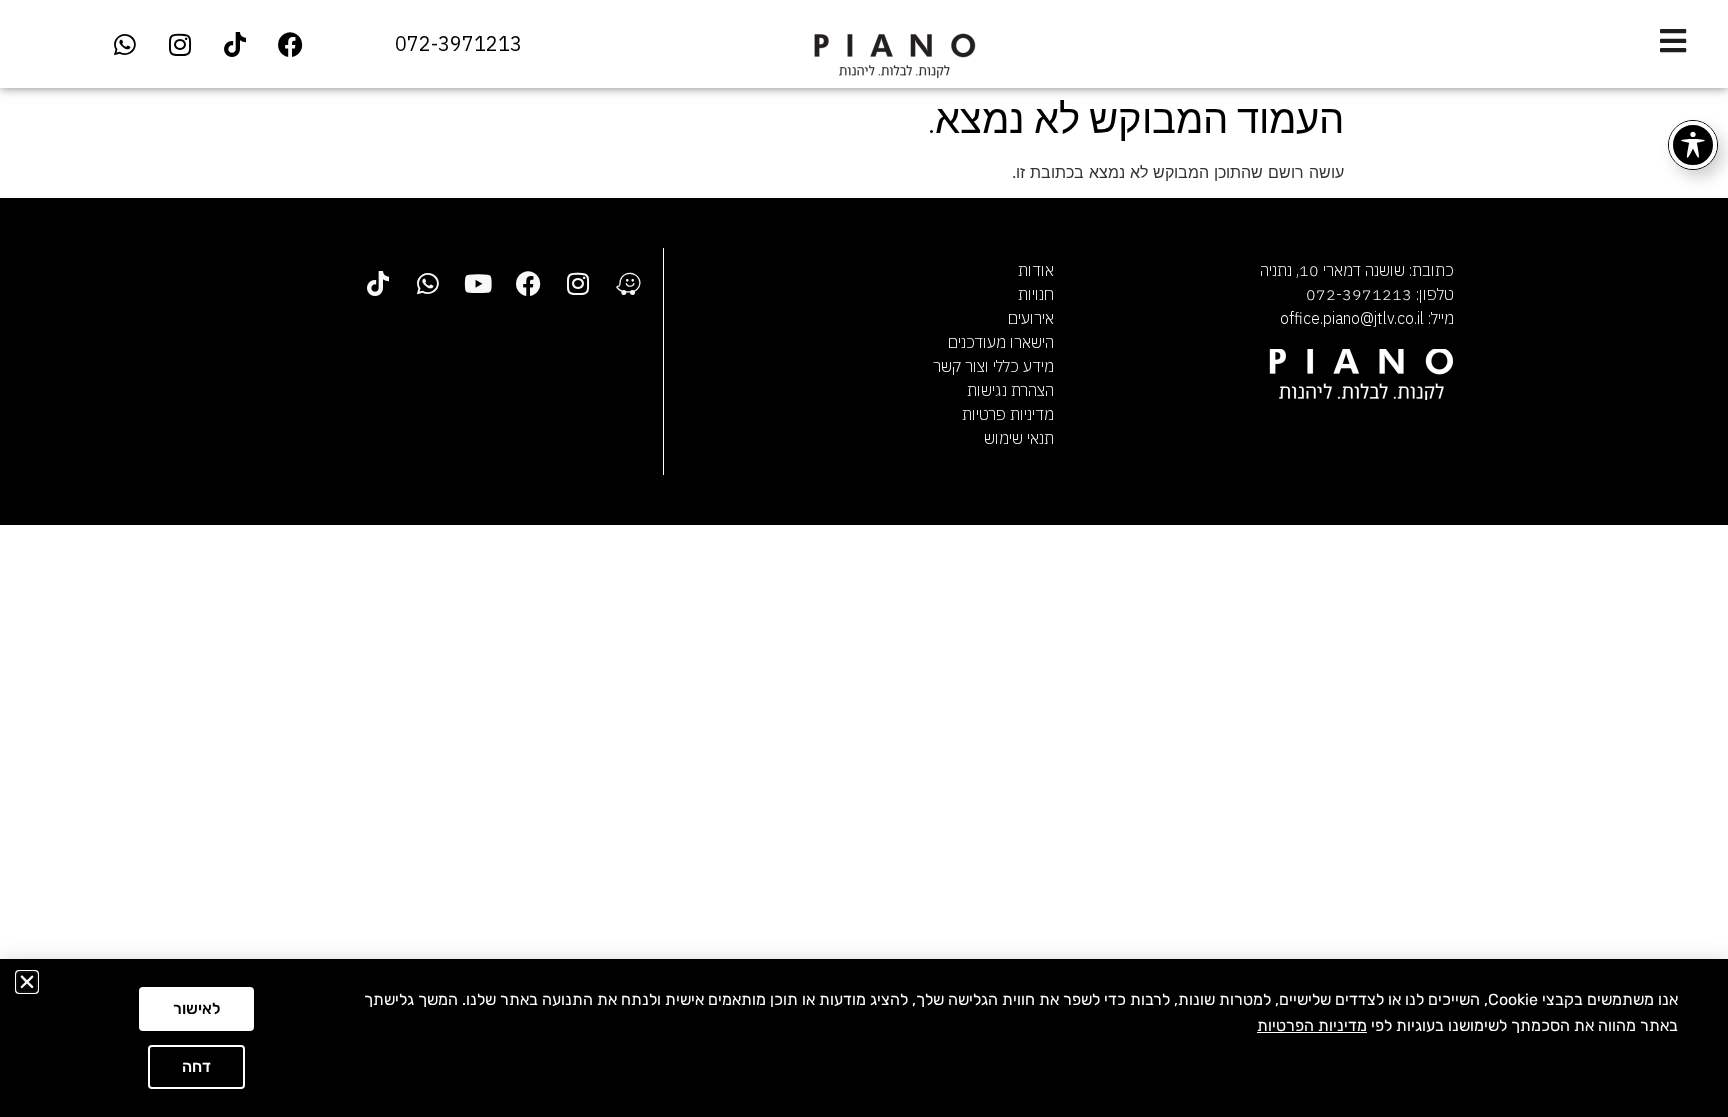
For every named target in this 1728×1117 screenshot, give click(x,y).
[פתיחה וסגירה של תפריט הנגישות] (1693, 145)
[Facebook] (290, 44)
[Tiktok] (235, 44)
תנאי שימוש (1019, 438)
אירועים (1031, 318)
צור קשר (959, 366)
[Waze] (628, 283)
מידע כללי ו (1019, 366)
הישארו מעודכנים (1001, 342)
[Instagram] (180, 44)
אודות (1036, 270)
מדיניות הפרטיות (1312, 1025)
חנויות (1036, 294)
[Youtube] (478, 283)
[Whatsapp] (125, 44)
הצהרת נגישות (1010, 390)
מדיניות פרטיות (1008, 414)
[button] (27, 982)
